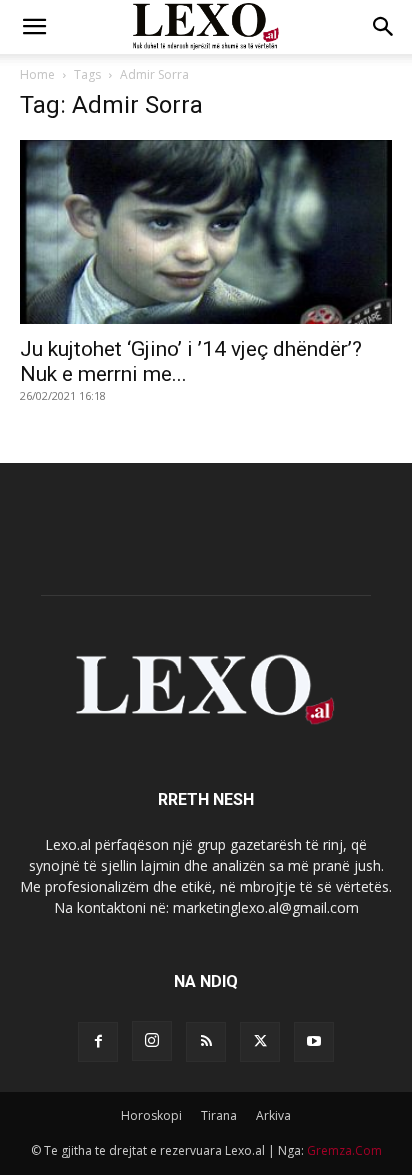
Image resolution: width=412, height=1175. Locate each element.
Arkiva (273, 1115)
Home (37, 74)
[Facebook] (98, 1042)
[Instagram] (152, 1041)
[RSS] (206, 1042)
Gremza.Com (344, 1150)
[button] (34, 27)
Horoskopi (151, 1115)
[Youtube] (314, 1042)
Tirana (219, 1115)
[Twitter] (260, 1042)
